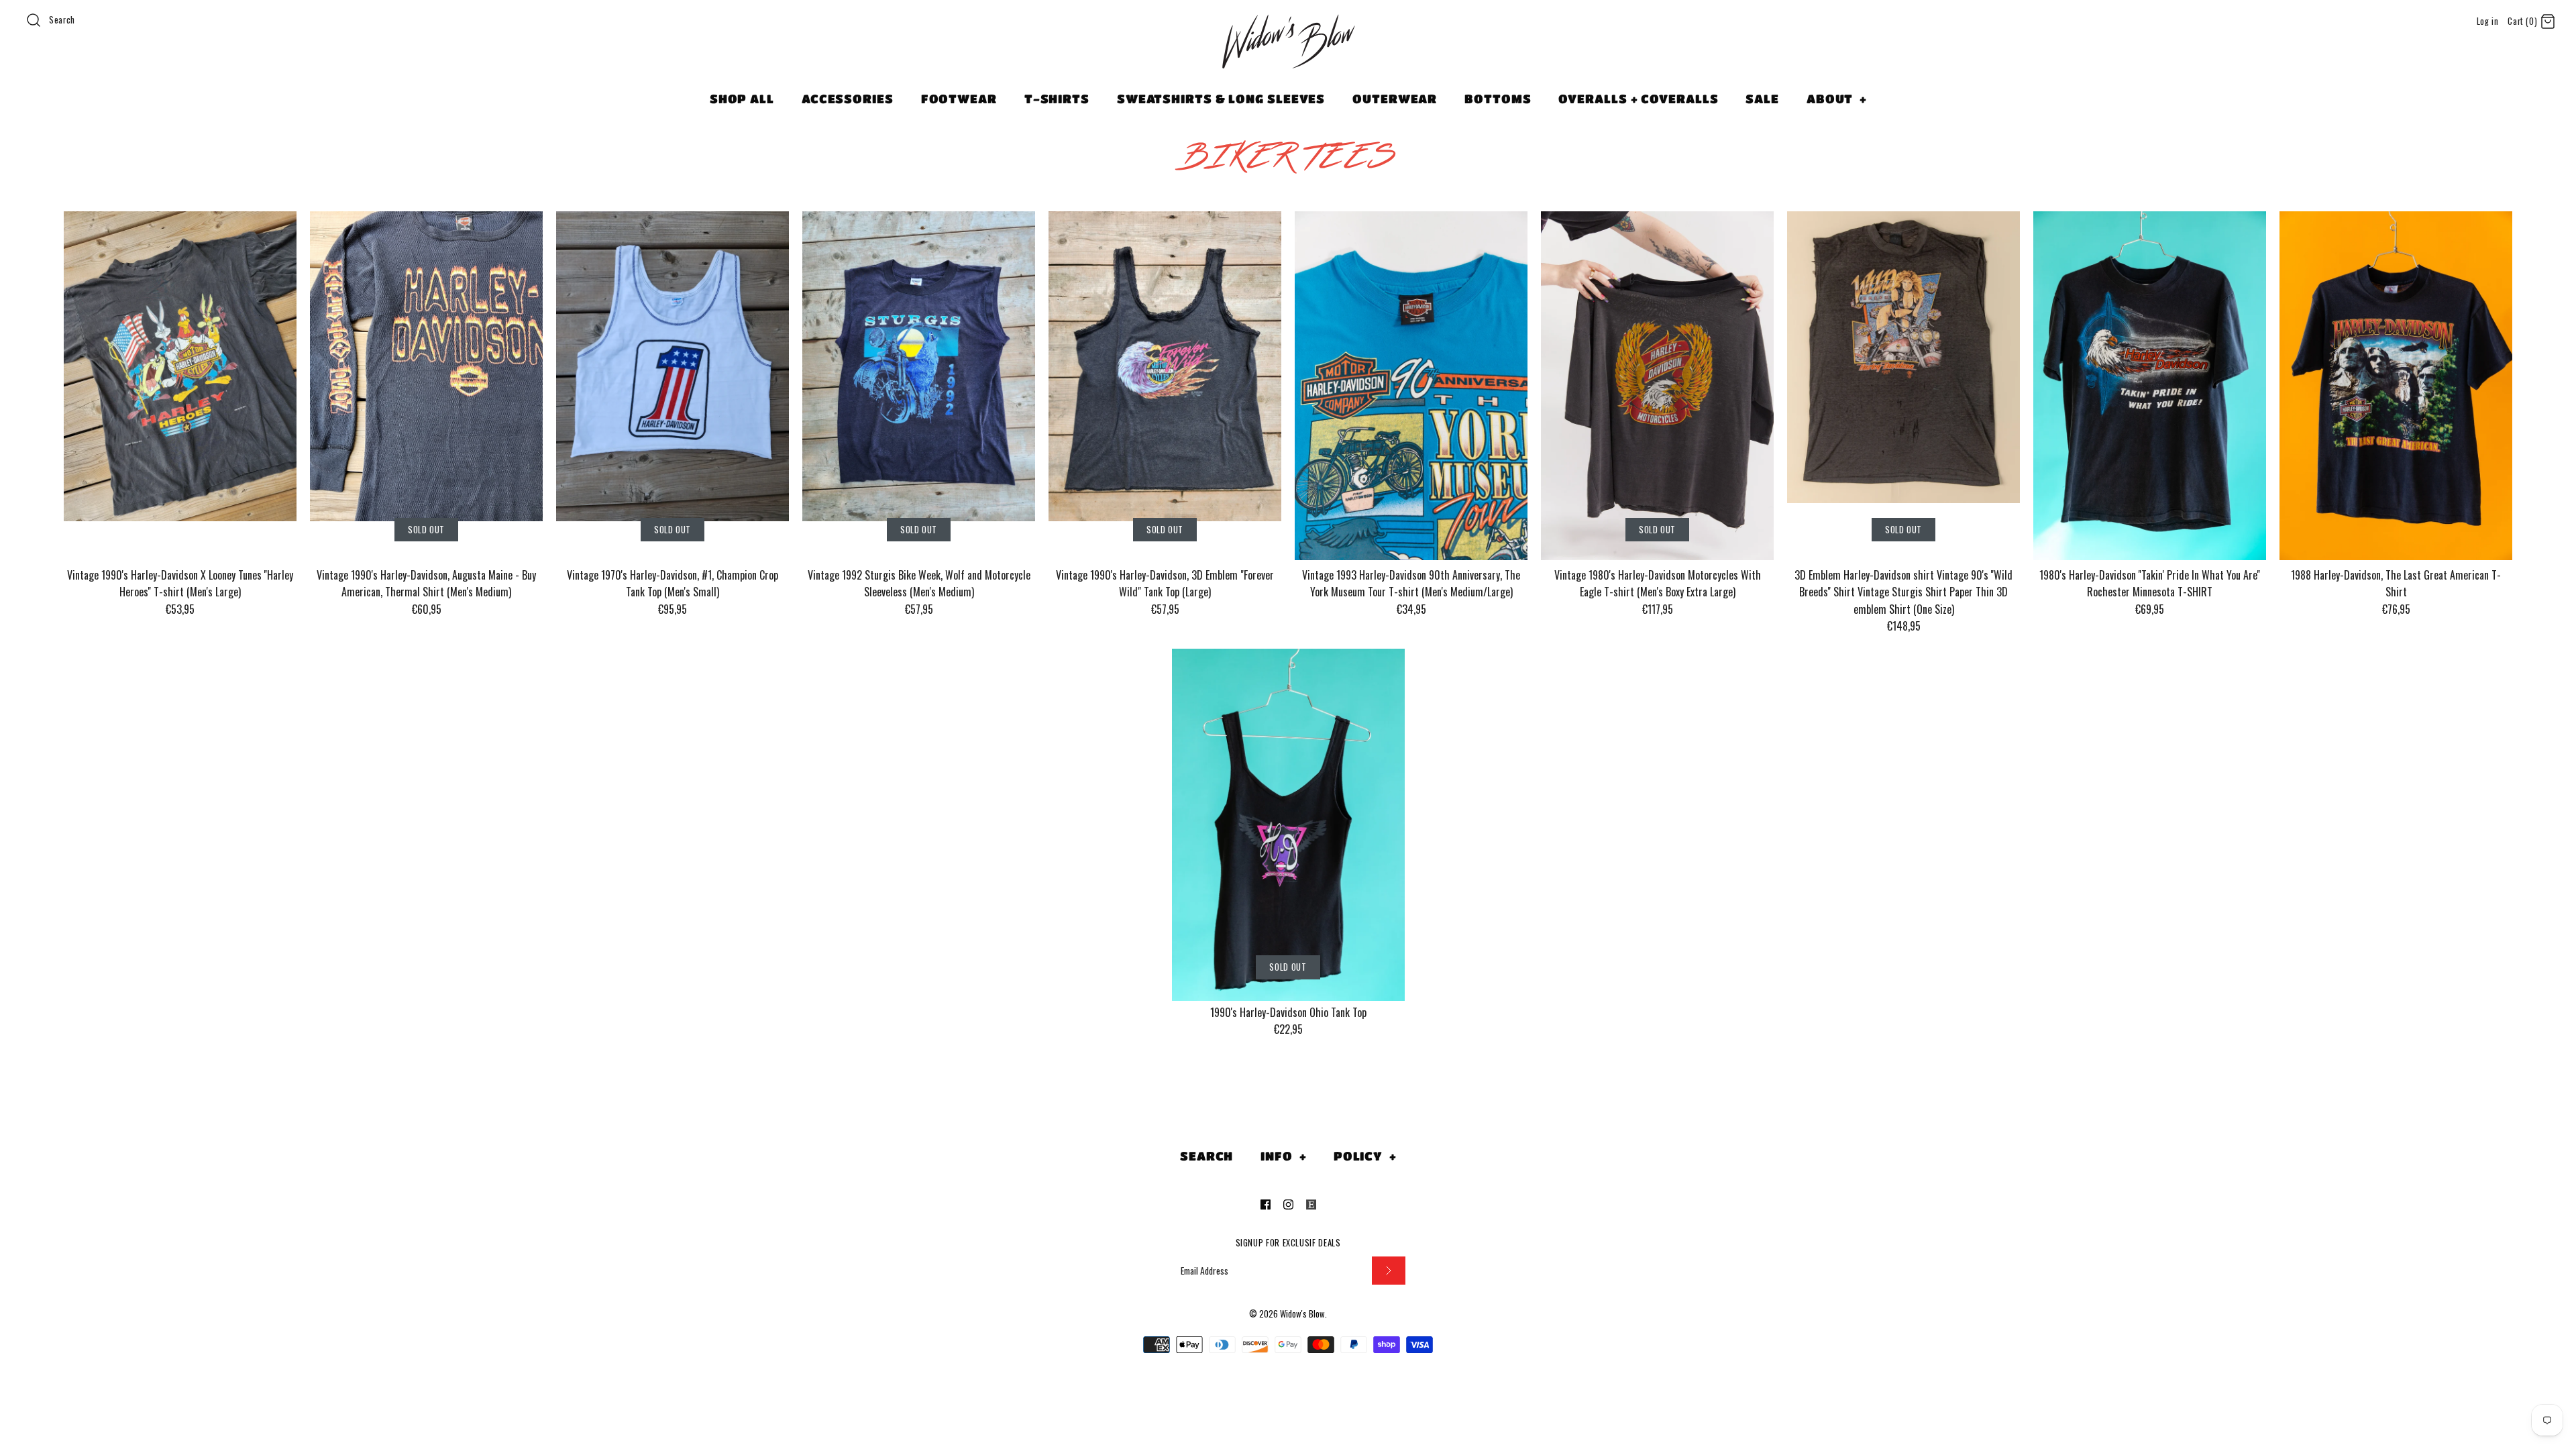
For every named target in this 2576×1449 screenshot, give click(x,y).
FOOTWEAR (959, 99)
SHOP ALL (742, 99)
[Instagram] (1288, 1204)
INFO (1283, 1156)
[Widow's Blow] (1288, 58)
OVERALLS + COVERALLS (1638, 99)
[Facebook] (1266, 1204)
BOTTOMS (1498, 99)
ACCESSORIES (848, 99)
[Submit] (1389, 1271)
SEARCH (1206, 1156)
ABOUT (1837, 99)
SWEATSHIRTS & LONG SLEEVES (1221, 99)
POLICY (1365, 1156)
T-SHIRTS (1057, 99)
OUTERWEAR (1395, 99)
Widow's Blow (1302, 1314)
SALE (1762, 99)
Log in (2488, 21)
